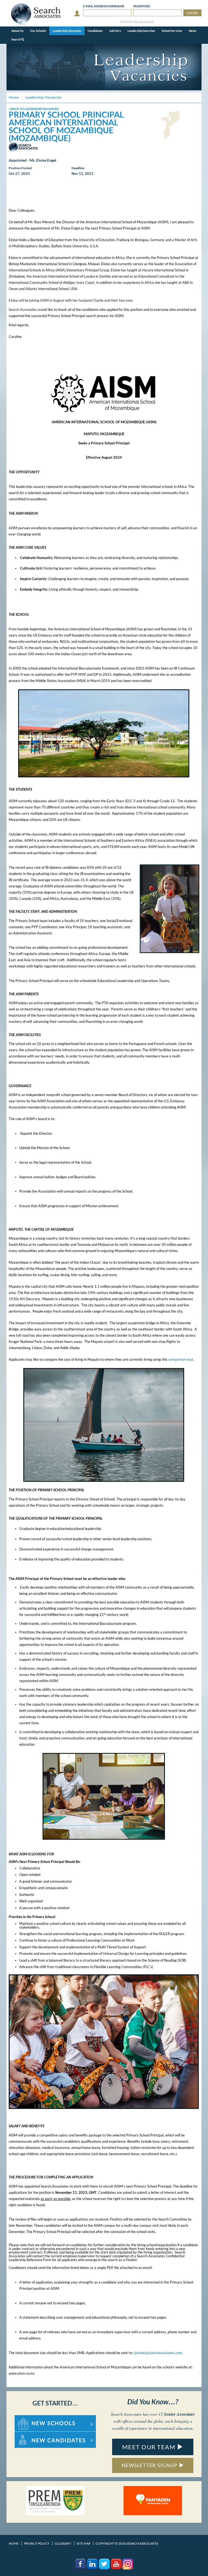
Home (14, 2543)
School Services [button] (172, 31)
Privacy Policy (37, 2543)
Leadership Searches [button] (141, 31)
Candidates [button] (95, 31)
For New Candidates (32, 2434)
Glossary (63, 2543)
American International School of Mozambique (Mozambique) (64, 130)
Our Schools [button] (38, 31)
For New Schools (29, 2418)
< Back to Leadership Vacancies (34, 109)
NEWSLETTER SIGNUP (150, 2465)
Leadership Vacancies (67, 31)
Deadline (78, 168)
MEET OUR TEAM (149, 2447)
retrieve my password (137, 22)
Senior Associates (179, 2414)
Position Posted (20, 168)
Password (142, 6)
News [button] (193, 31)
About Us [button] (17, 31)
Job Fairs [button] (115, 31)
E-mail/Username (104, 6)
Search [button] (16, 39)
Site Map (83, 2543)
